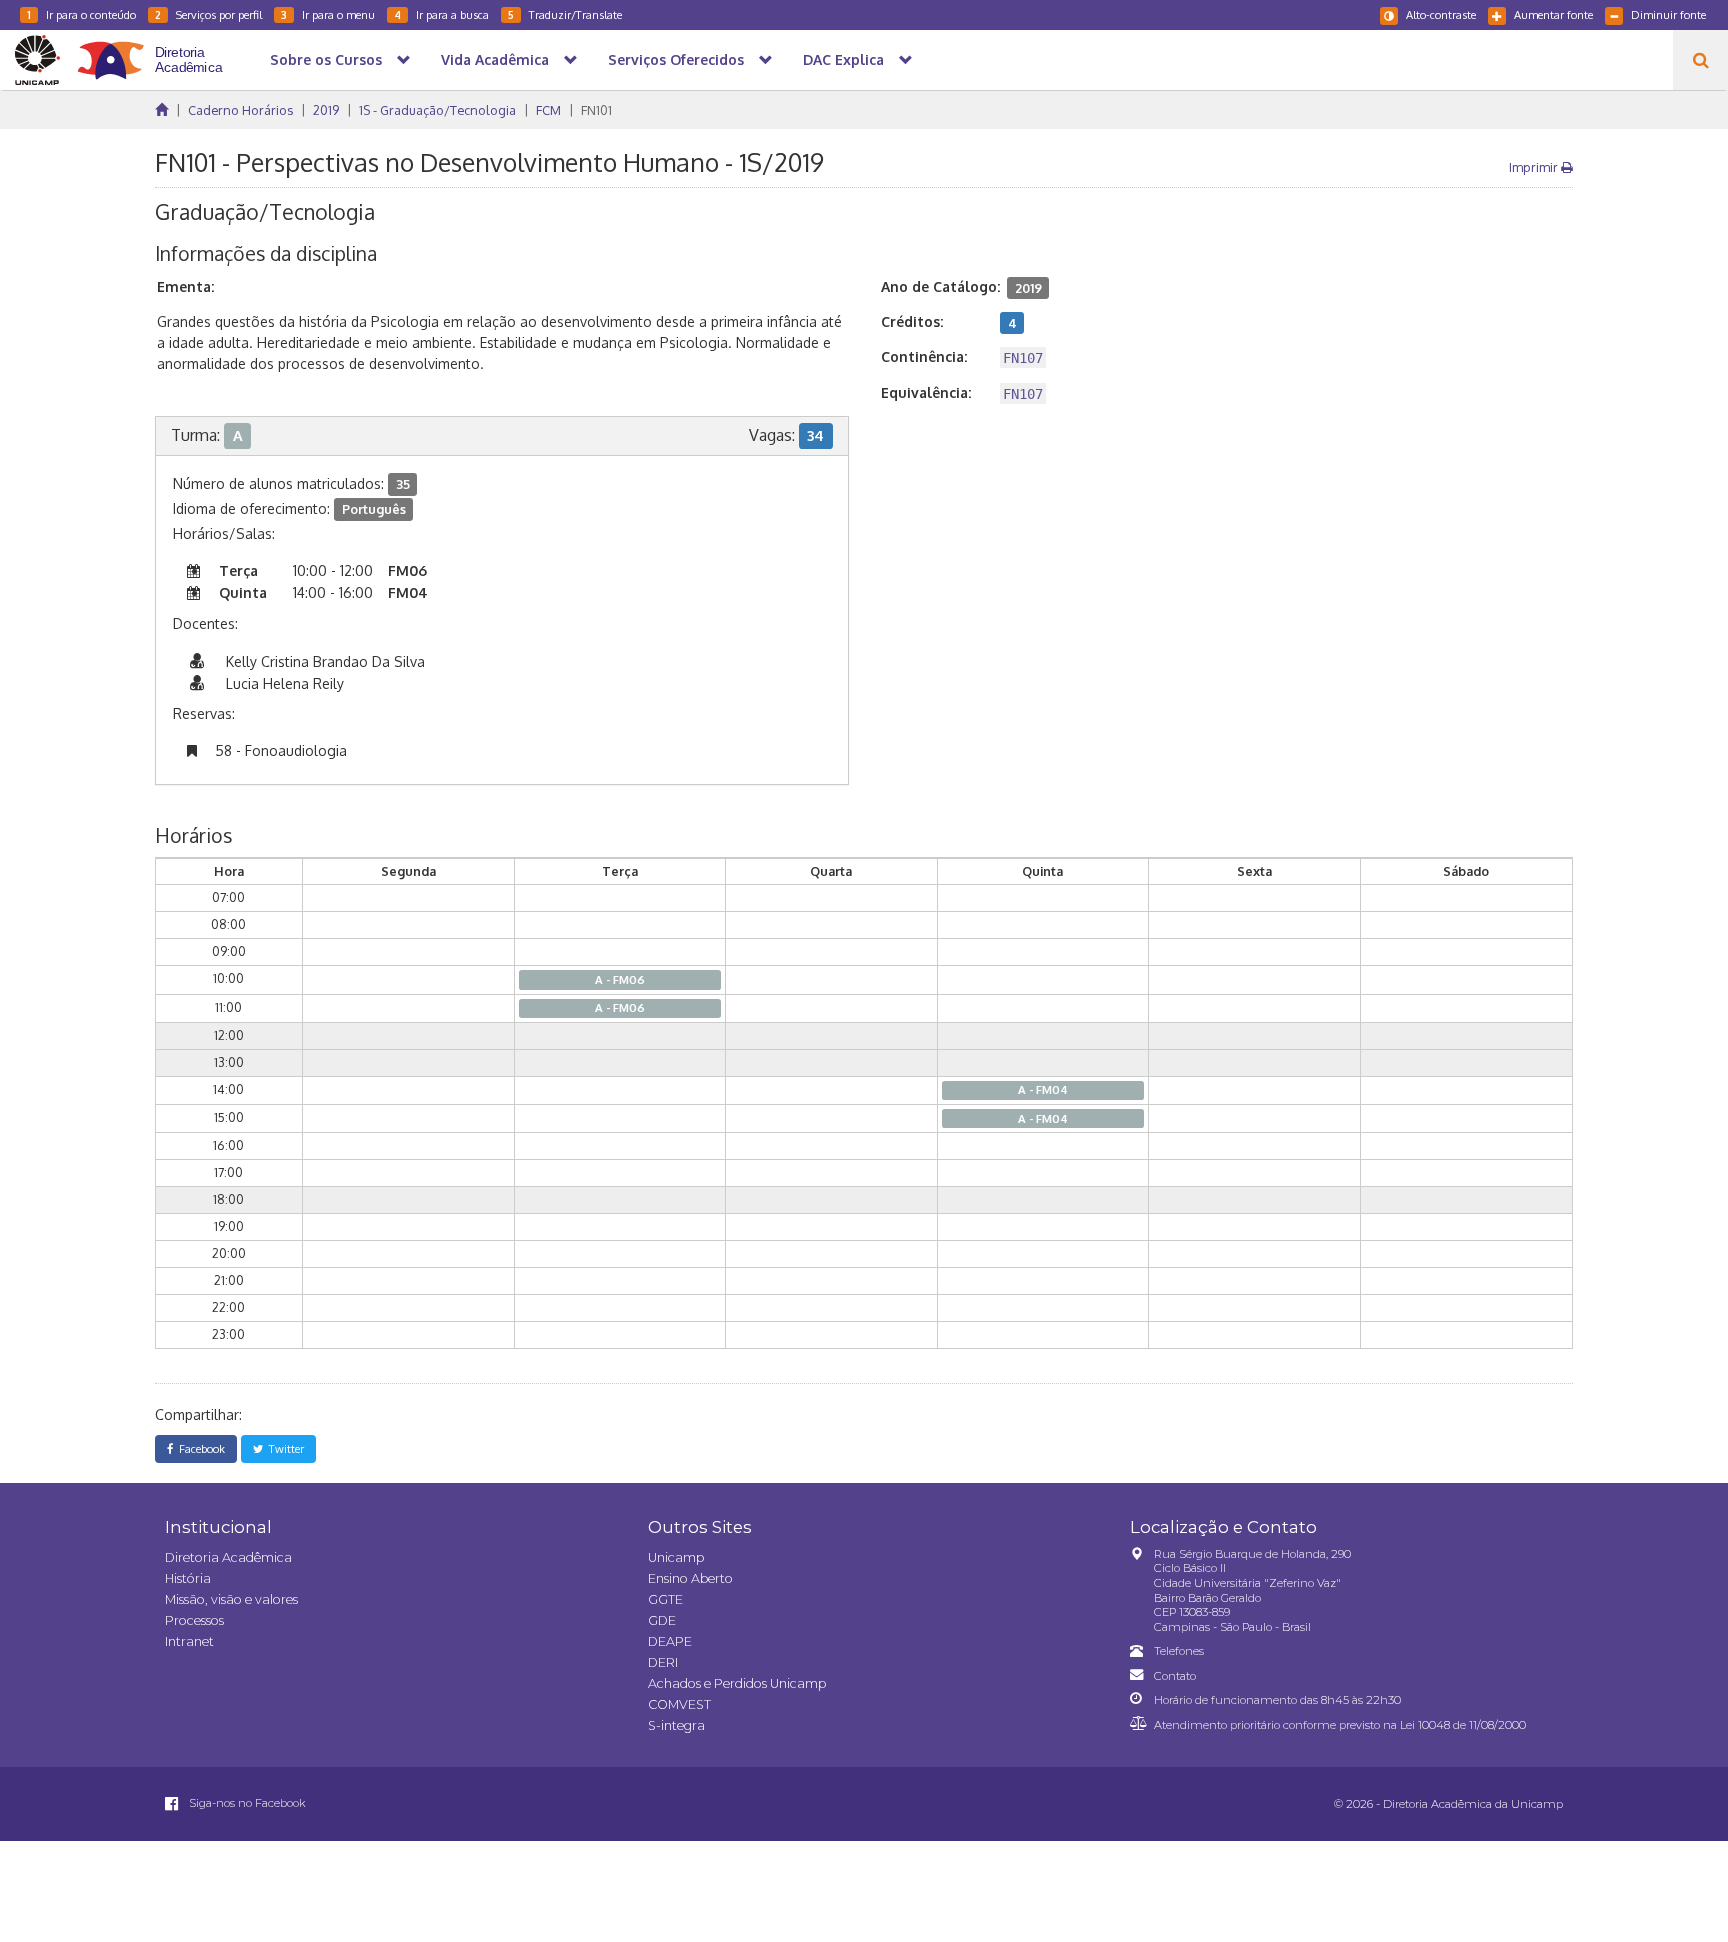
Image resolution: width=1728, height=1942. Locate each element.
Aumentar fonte (1553, 14)
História (188, 1578)
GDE (662, 1620)
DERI (663, 1662)
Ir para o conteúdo (81, 14)
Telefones (1179, 1651)
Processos (194, 1620)
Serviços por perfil (208, 14)
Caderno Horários (240, 110)
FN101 (596, 110)
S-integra (676, 1725)
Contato (1175, 1676)
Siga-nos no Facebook (246, 1803)
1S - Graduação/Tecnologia (437, 110)
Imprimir (1535, 167)
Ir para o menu (328, 14)
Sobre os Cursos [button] (326, 59)
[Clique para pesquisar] (1700, 60)
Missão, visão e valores (231, 1599)
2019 (326, 110)
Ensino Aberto (690, 1578)
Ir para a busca (441, 14)
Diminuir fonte (1668, 14)
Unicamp (676, 1557)
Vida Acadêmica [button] (495, 59)
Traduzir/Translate (565, 14)
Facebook (199, 1448)
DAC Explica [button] (843, 59)
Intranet (189, 1641)
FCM (548, 110)
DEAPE (670, 1641)
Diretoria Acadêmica (228, 1557)
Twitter (283, 1448)
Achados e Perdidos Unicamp (737, 1683)
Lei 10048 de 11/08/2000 (1463, 1725)
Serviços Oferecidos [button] (676, 59)
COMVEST (679, 1704)
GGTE (665, 1599)
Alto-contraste (1441, 14)
